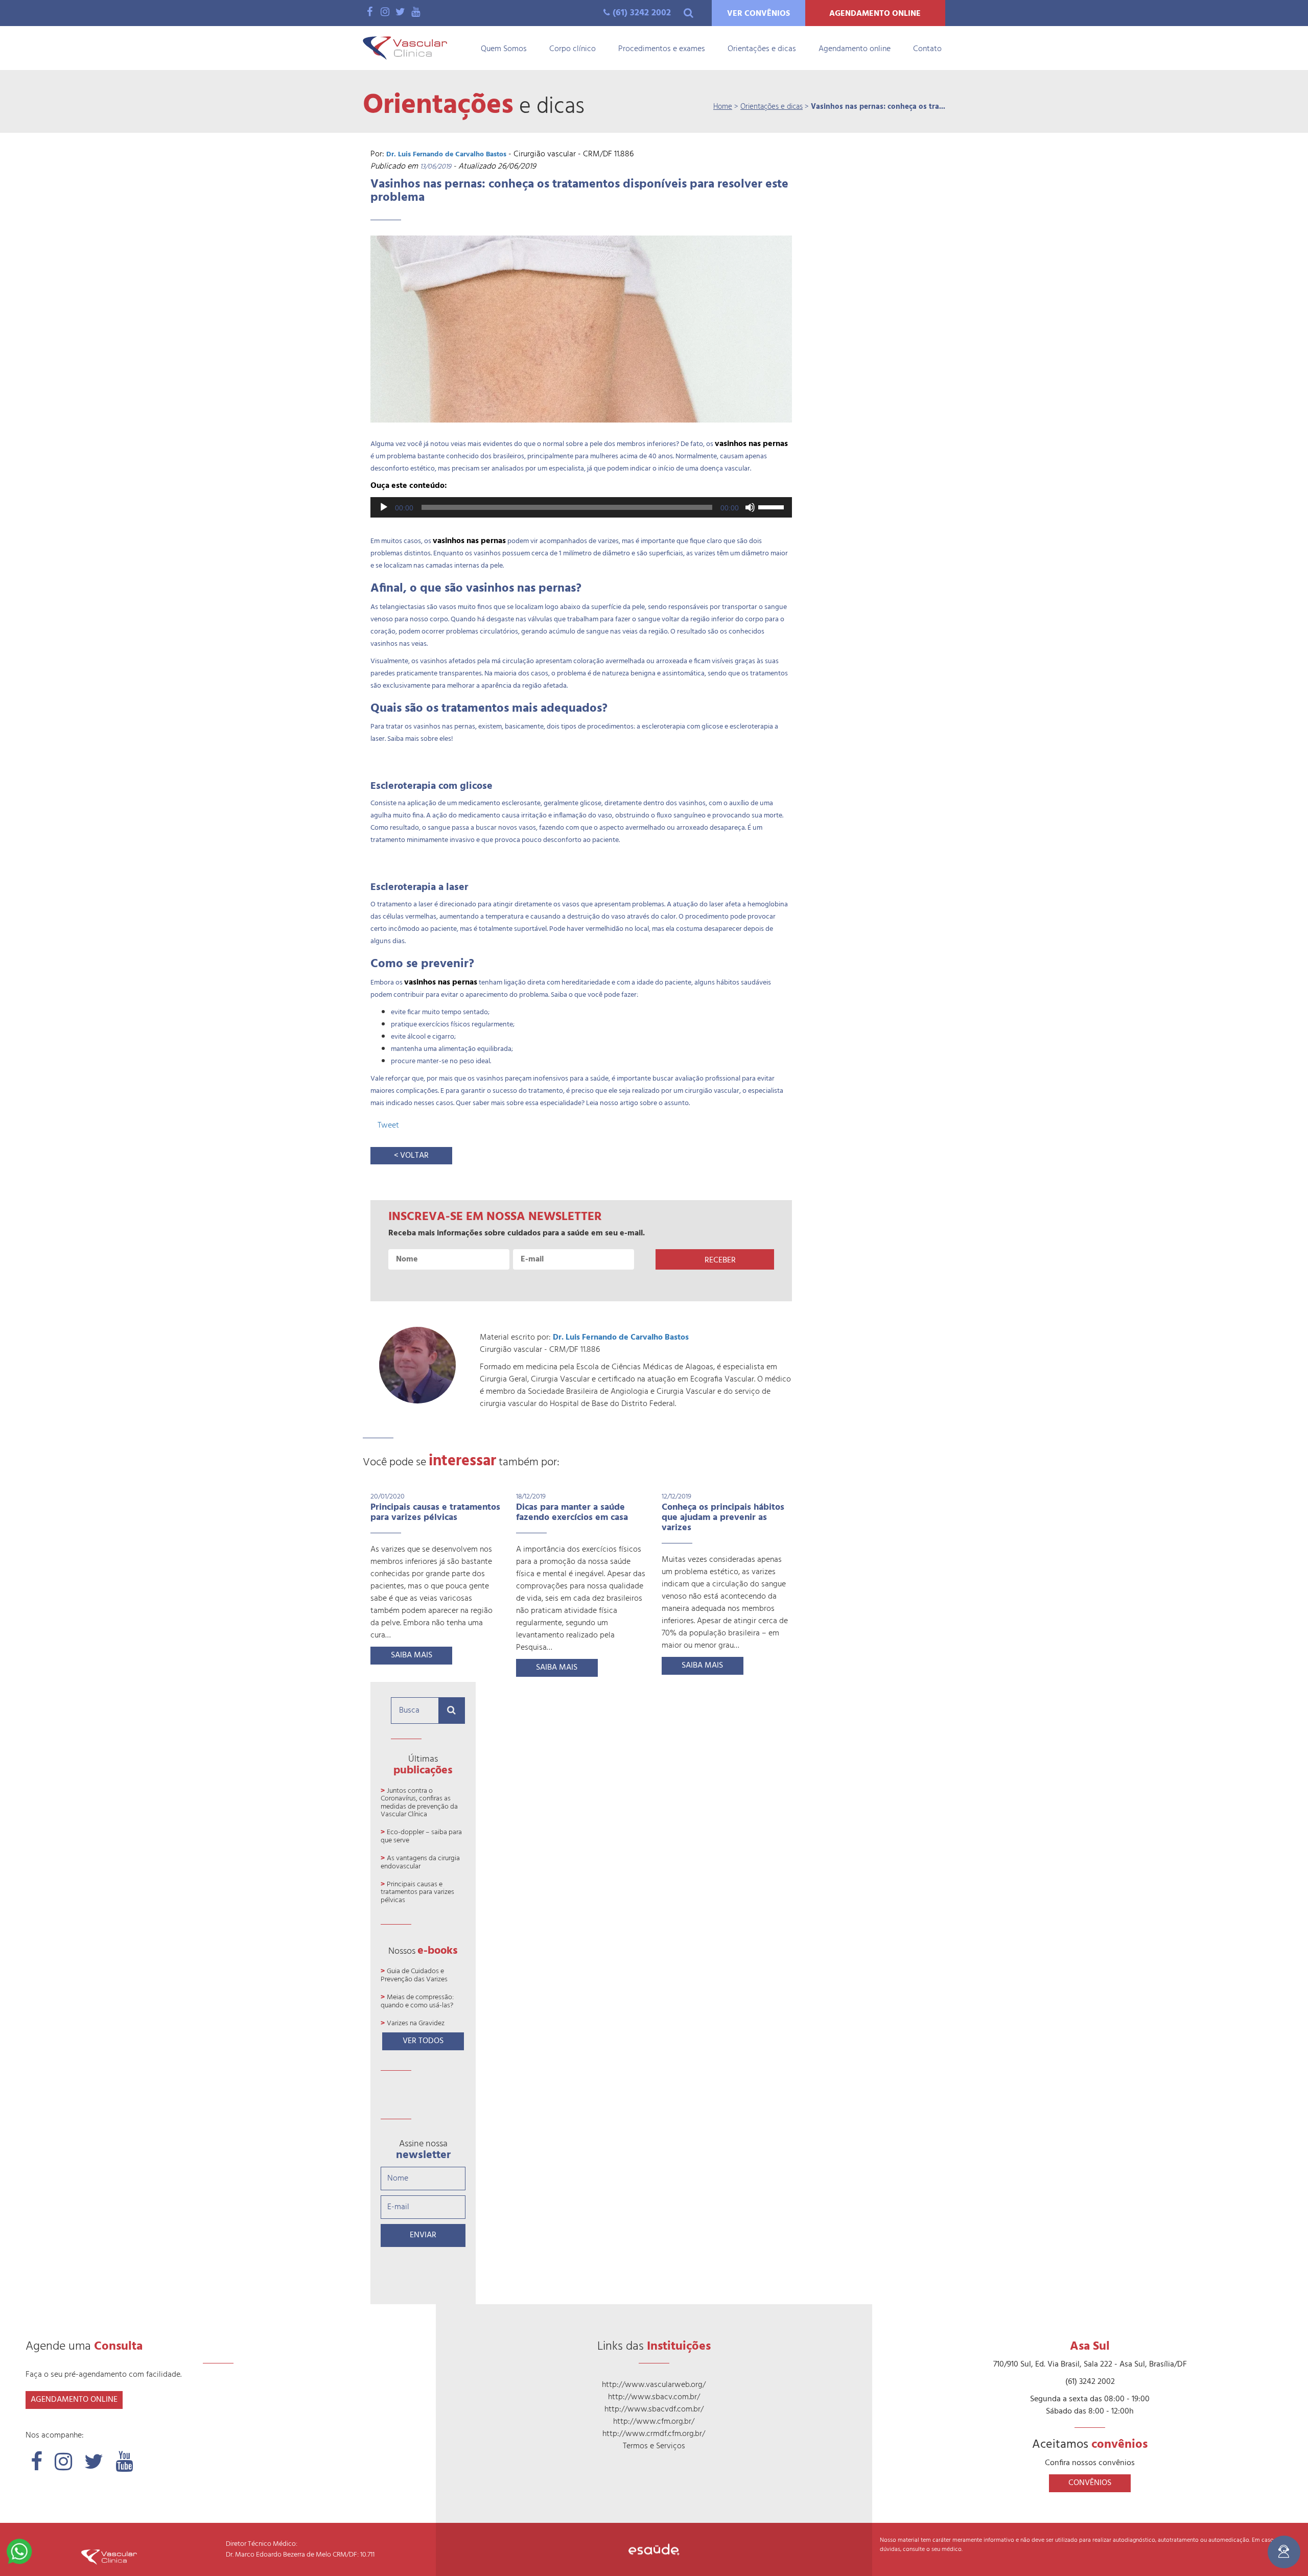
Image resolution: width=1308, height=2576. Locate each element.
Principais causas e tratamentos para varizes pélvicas (435, 1513)
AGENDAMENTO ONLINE (875, 14)
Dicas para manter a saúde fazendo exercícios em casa (572, 1513)
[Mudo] (750, 507)
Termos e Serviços (654, 2446)
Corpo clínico (573, 49)
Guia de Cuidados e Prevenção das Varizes (414, 1975)
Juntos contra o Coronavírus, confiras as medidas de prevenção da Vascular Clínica (419, 1803)
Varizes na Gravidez (416, 2023)
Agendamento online (855, 49)
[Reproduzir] (384, 507)
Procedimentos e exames (662, 49)
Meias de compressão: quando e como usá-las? (417, 2001)
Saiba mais (412, 1655)
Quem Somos (504, 49)
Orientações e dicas (762, 49)
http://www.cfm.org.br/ (654, 2422)
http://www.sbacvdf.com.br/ (654, 2409)
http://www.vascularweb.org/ (654, 2385)
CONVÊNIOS (1090, 2483)
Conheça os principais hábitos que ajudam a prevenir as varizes (723, 1518)
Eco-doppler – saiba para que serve (421, 1836)
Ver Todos (423, 2041)
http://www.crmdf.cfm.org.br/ (654, 2434)
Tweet (388, 1126)
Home (723, 107)
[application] (581, 507)
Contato (927, 49)
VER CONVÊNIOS (758, 14)
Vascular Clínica (405, 48)
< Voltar (411, 1156)
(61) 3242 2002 (642, 13)
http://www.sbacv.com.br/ (654, 2397)
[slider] (773, 506)
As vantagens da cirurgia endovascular (420, 1862)
